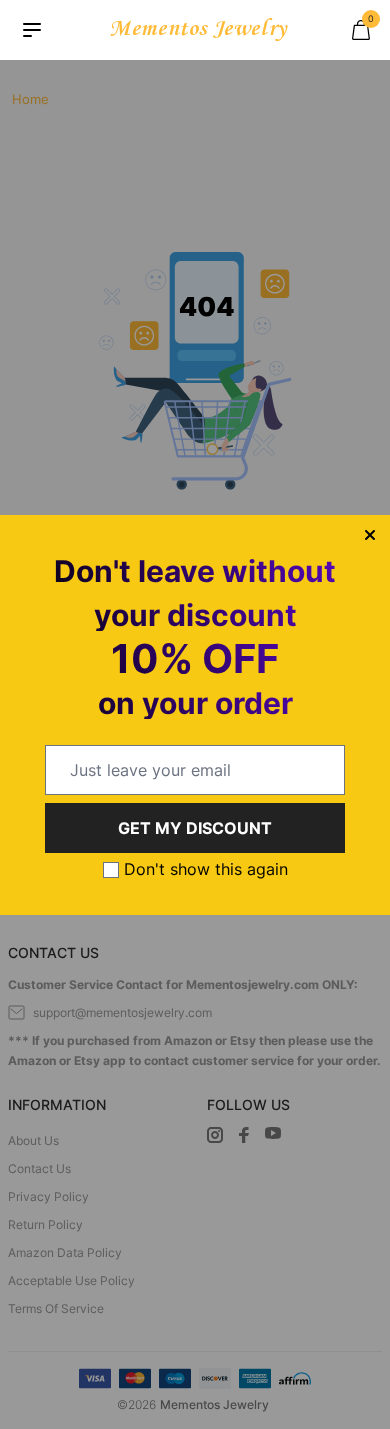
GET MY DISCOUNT (195, 828)
